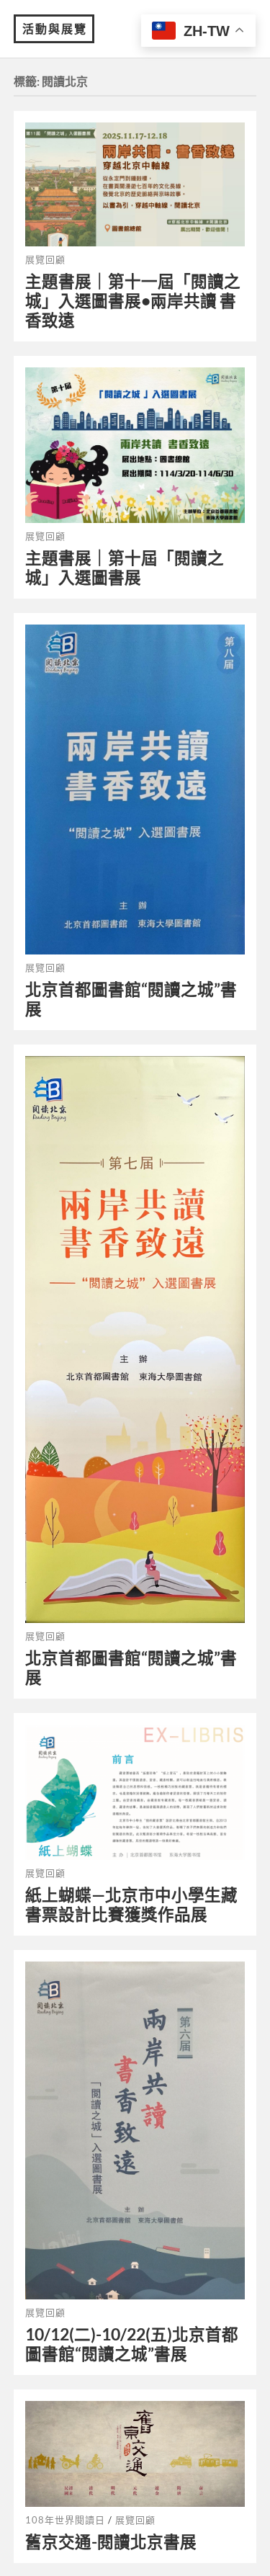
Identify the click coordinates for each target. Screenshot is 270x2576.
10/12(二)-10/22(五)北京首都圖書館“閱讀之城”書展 (132, 2344)
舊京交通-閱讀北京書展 (111, 2542)
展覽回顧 (45, 259)
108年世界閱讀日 (65, 2520)
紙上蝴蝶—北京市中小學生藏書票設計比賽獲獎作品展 (131, 1905)
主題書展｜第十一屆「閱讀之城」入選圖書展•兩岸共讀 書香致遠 (133, 301)
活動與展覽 (55, 28)
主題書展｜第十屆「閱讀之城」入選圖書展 (125, 568)
